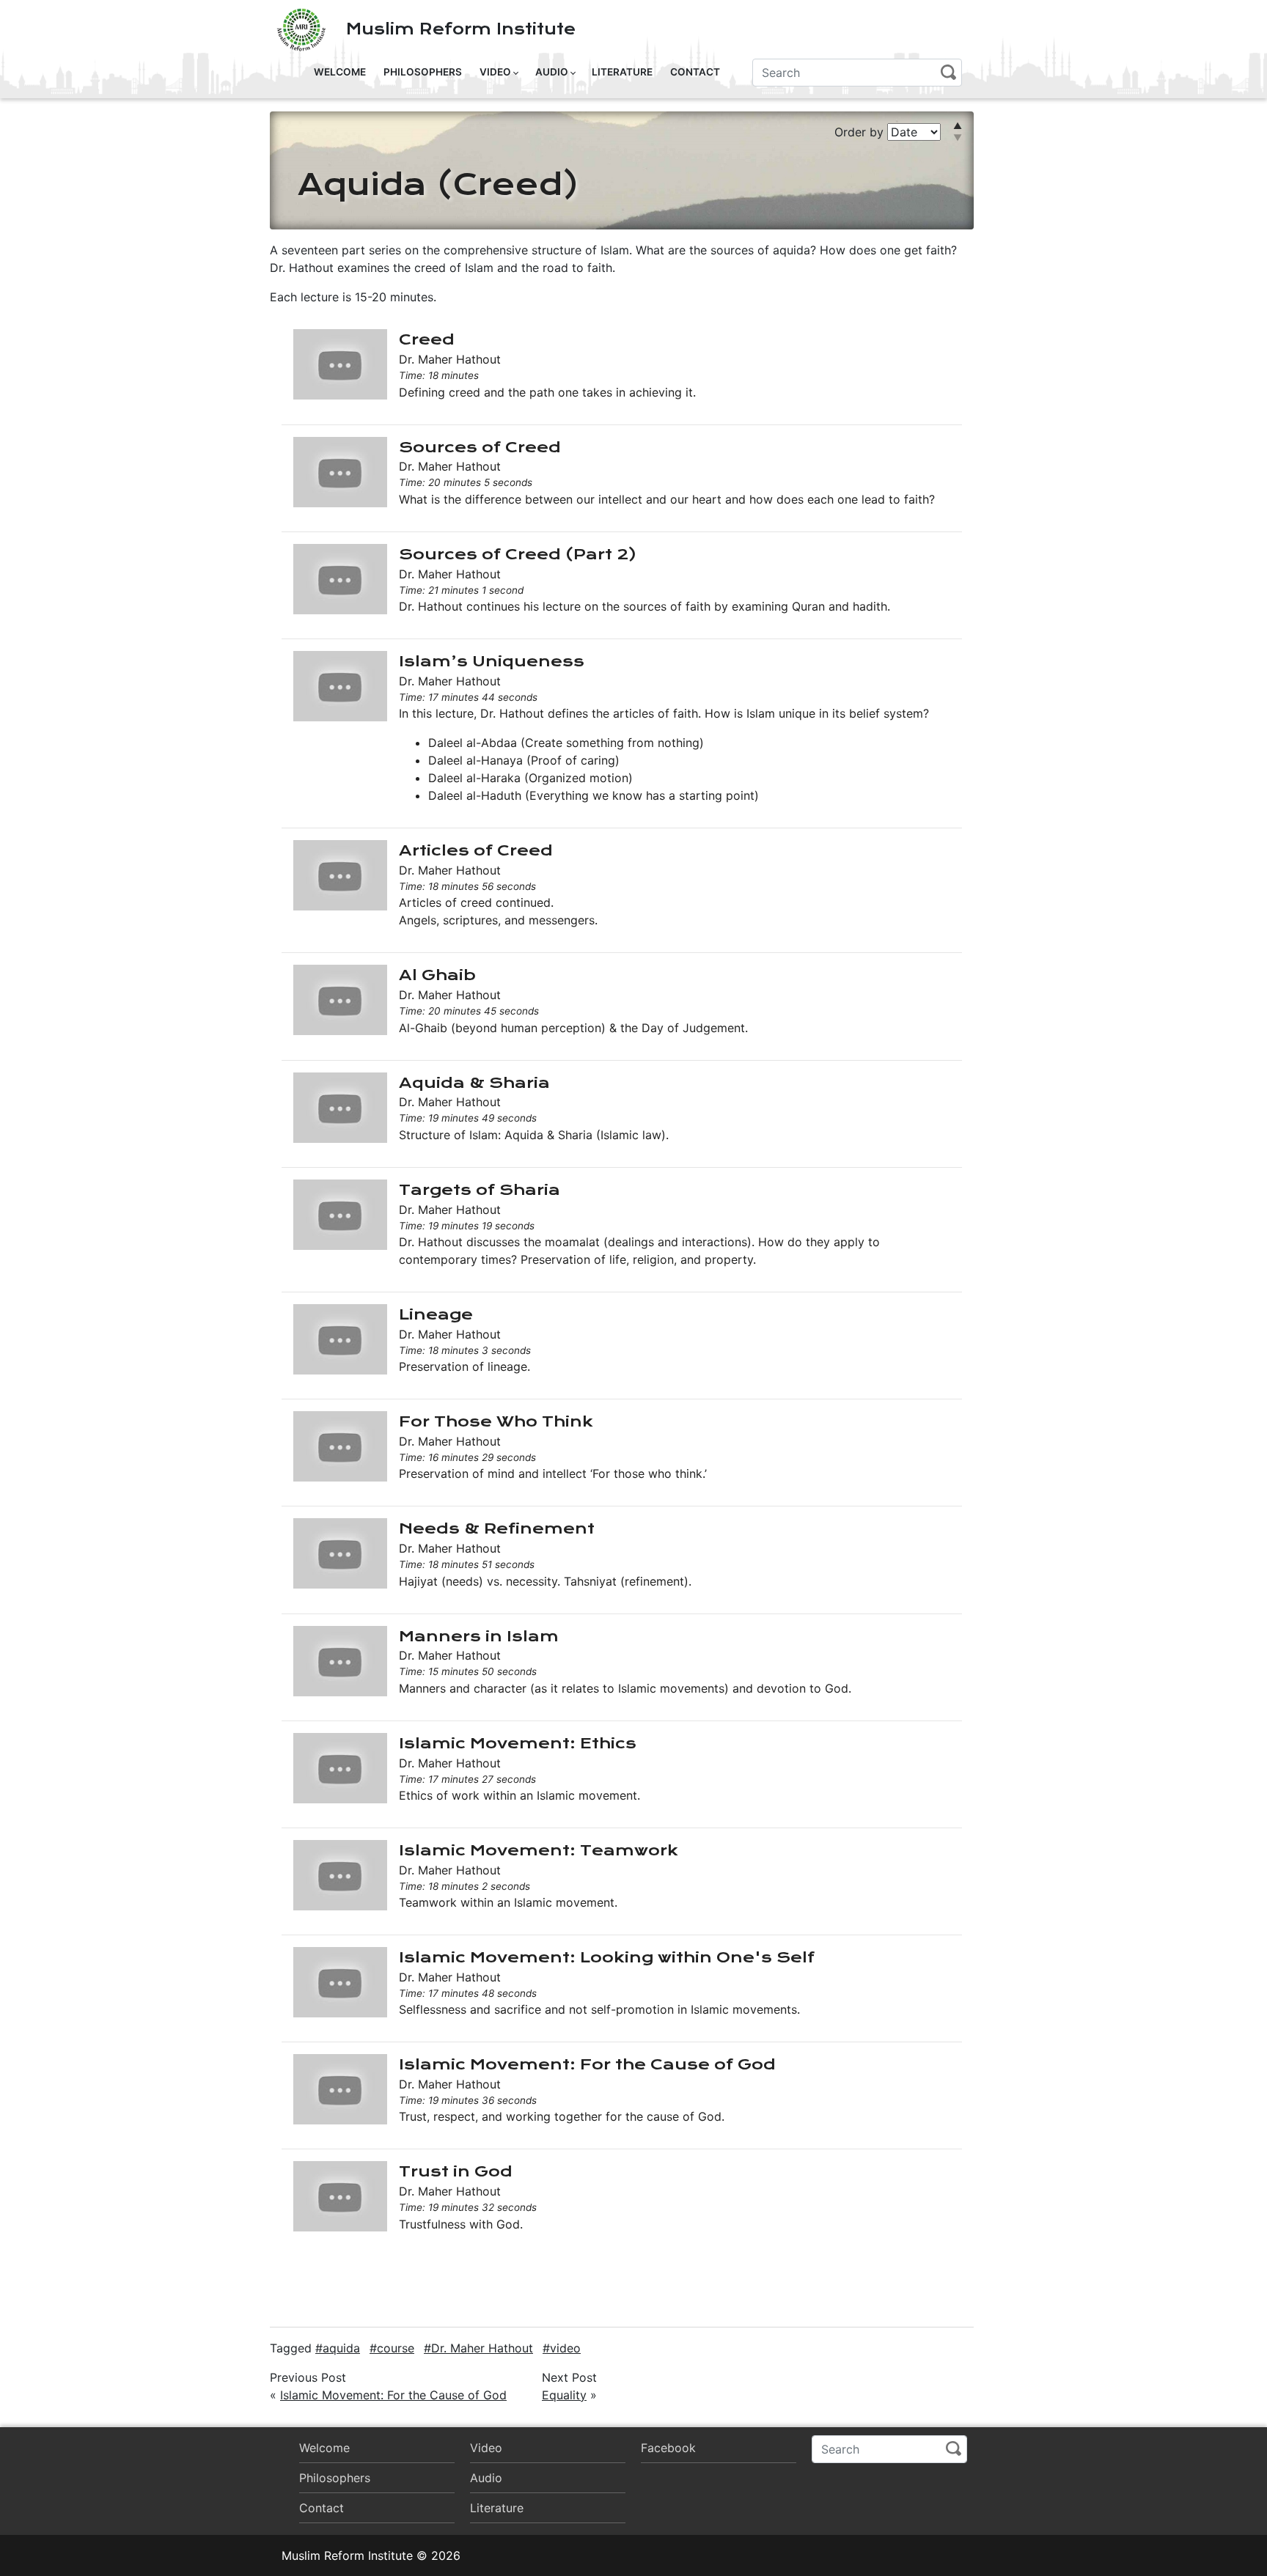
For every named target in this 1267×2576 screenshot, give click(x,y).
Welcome (340, 72)
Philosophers (423, 72)
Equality (564, 2395)
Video (495, 72)
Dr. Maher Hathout (482, 2348)
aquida (341, 2348)
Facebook (668, 2448)
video (565, 2348)
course (396, 2348)
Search (948, 72)
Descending (972, 133)
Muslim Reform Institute (461, 29)
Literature (622, 72)
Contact (695, 72)
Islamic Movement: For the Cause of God (393, 2395)
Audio (552, 72)
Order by (861, 132)
